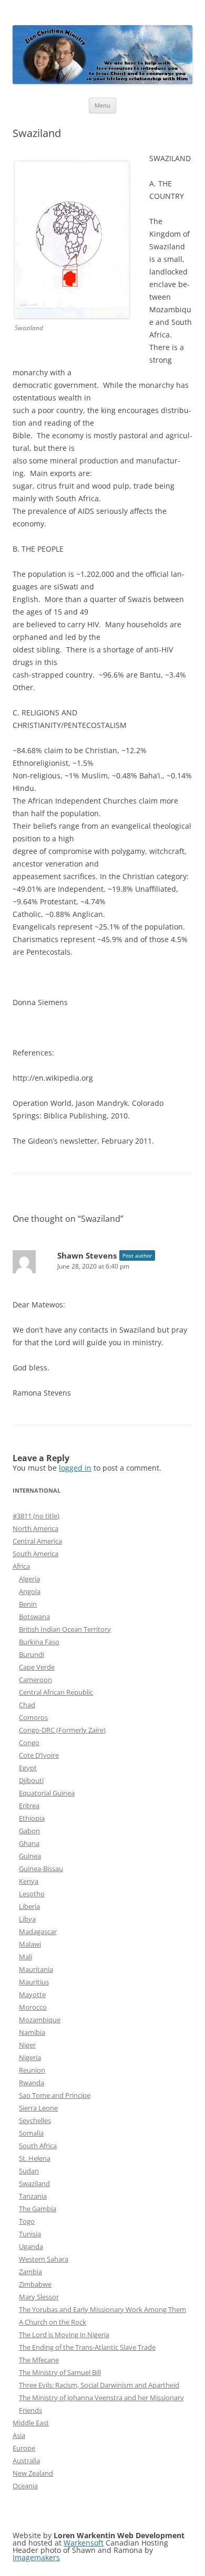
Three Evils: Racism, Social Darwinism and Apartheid (99, 2385)
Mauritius (34, 1982)
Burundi (32, 1654)
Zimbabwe (35, 2284)
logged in (75, 1468)
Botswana (34, 1617)
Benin (28, 1604)
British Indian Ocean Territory (65, 1629)
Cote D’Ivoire (39, 1755)
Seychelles (35, 2120)
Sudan (29, 2171)
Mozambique (40, 2020)
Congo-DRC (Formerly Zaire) (62, 1730)
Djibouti (31, 1780)
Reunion (32, 2070)
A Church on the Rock (53, 2322)
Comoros (33, 1717)
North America (35, 1528)
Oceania (25, 2486)
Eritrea (29, 1806)
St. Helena (35, 2158)
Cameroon (35, 1680)
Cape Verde (37, 1667)
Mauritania (36, 1969)
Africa (21, 1566)
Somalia (31, 2133)
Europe (24, 2448)
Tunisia (30, 2234)
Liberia (29, 1906)
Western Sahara (44, 2259)
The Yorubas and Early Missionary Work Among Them (102, 2309)
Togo (27, 2221)
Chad (27, 1705)
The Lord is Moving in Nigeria (64, 2335)
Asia (19, 2435)
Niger (27, 2045)
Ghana (29, 1843)
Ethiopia (32, 1818)
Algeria (29, 1579)
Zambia (30, 2272)
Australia (26, 2461)
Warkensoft (84, 2543)
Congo (29, 1743)
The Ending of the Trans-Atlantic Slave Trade (87, 2347)
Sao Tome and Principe (55, 2095)
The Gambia (38, 2209)
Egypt (28, 1768)
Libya (27, 1919)
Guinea (30, 1856)
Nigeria (30, 2057)
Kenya (29, 1881)
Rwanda (32, 2083)
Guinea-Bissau (41, 1868)
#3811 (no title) (36, 1516)
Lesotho (32, 1894)
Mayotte (32, 1994)
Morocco (33, 2007)
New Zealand (33, 2473)
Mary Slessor (39, 2297)
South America (35, 1554)
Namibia (32, 2032)
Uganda (31, 2246)
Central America (37, 1541)
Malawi (30, 1944)
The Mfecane (39, 2360)
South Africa (38, 2146)
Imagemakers (36, 2557)
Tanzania (33, 2196)
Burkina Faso (39, 1642)
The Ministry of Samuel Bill (60, 2372)
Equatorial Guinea (47, 1793)
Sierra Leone (38, 2108)
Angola (30, 1591)
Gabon (29, 1831)
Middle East (31, 2423)
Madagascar (38, 1931)
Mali (25, 1957)
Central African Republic (56, 1692)
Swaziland (34, 2183)
